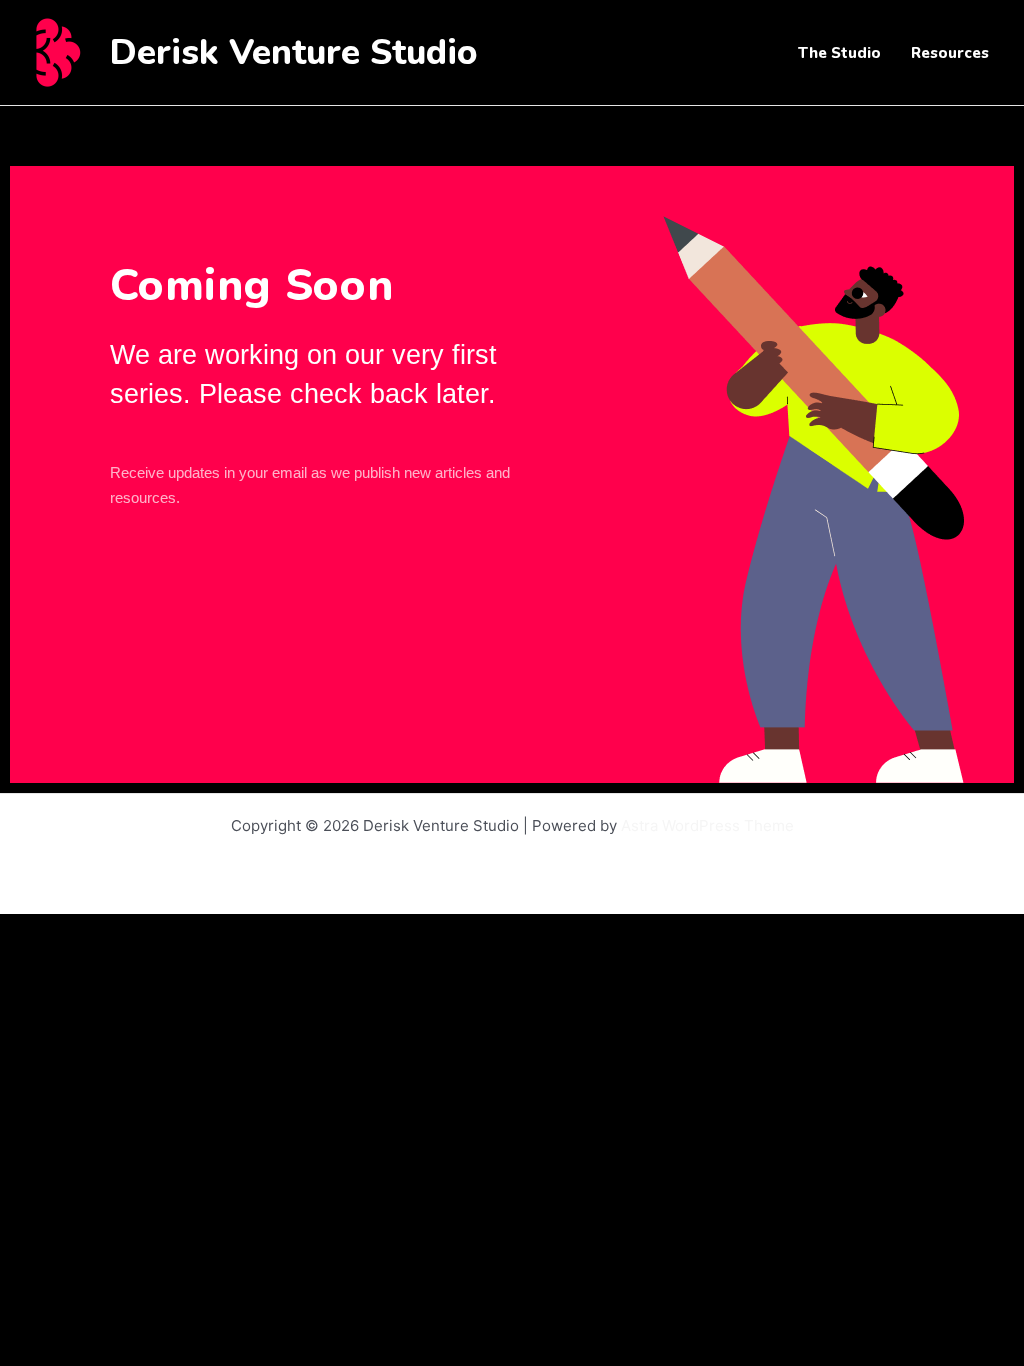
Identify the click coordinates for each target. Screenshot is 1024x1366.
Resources (950, 53)
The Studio (839, 53)
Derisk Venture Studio (294, 52)
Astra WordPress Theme (707, 825)
